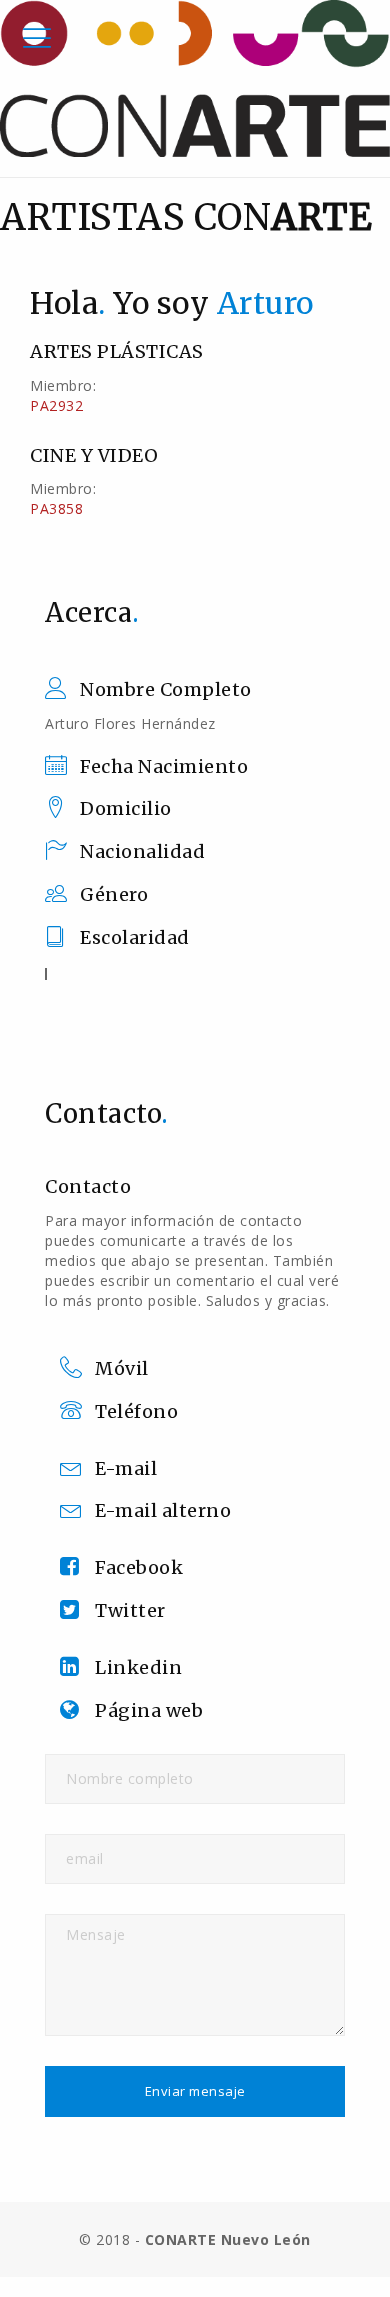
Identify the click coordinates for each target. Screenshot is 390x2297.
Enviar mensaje (195, 2091)
